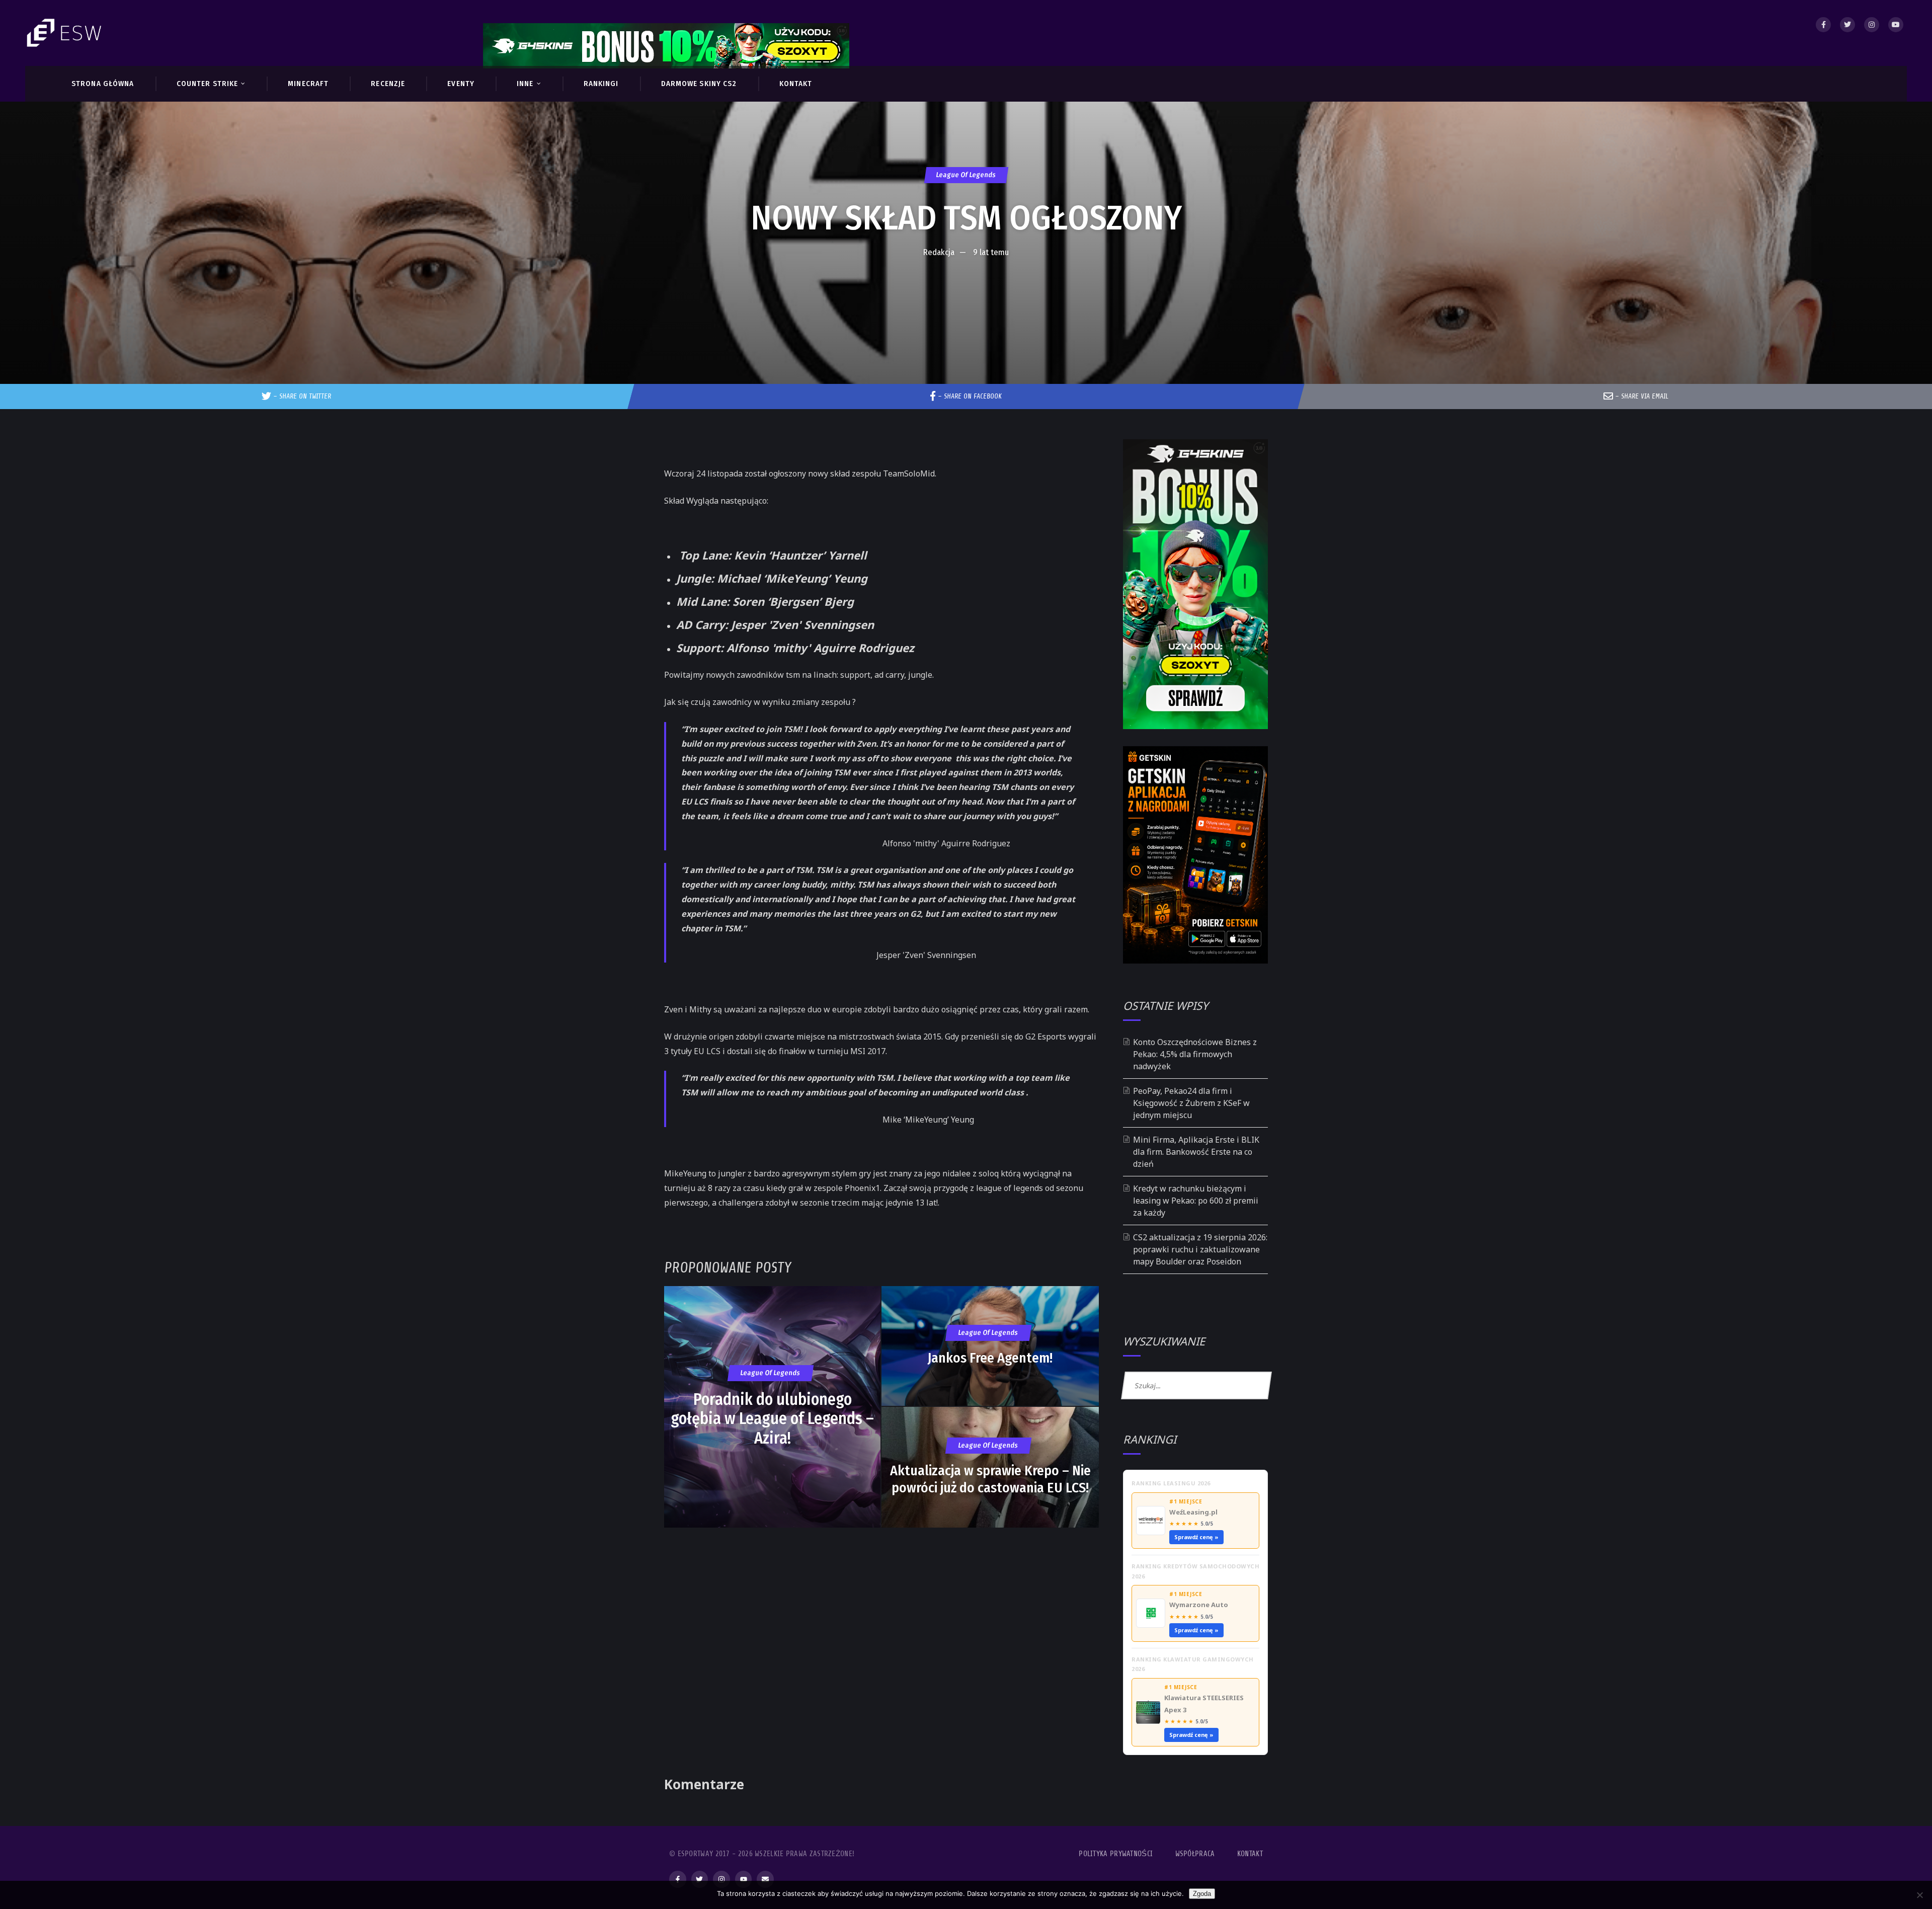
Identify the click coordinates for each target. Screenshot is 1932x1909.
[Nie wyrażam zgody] (1919, 1895)
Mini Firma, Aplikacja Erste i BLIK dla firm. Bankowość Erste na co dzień (1196, 1152)
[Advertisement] (966, 293)
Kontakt (1250, 1854)
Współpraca (1195, 1854)
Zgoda (1202, 1894)
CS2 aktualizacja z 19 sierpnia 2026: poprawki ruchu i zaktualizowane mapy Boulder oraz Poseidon (1200, 1249)
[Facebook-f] (678, 1879)
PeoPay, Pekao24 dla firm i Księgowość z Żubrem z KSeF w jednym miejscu (1191, 1103)
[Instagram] (1872, 25)
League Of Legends (966, 175)
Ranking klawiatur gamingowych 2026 (1193, 1664)
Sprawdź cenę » (1196, 1537)
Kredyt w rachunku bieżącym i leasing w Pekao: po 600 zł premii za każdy (1196, 1201)
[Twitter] (1847, 25)
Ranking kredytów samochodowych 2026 (1195, 1571)
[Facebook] (1823, 25)
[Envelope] (765, 1879)
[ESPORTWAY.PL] (65, 33)
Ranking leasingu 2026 (1171, 1483)
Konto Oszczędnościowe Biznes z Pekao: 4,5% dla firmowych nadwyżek (1195, 1054)
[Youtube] (1896, 25)
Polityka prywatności (1116, 1854)
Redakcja (939, 252)
